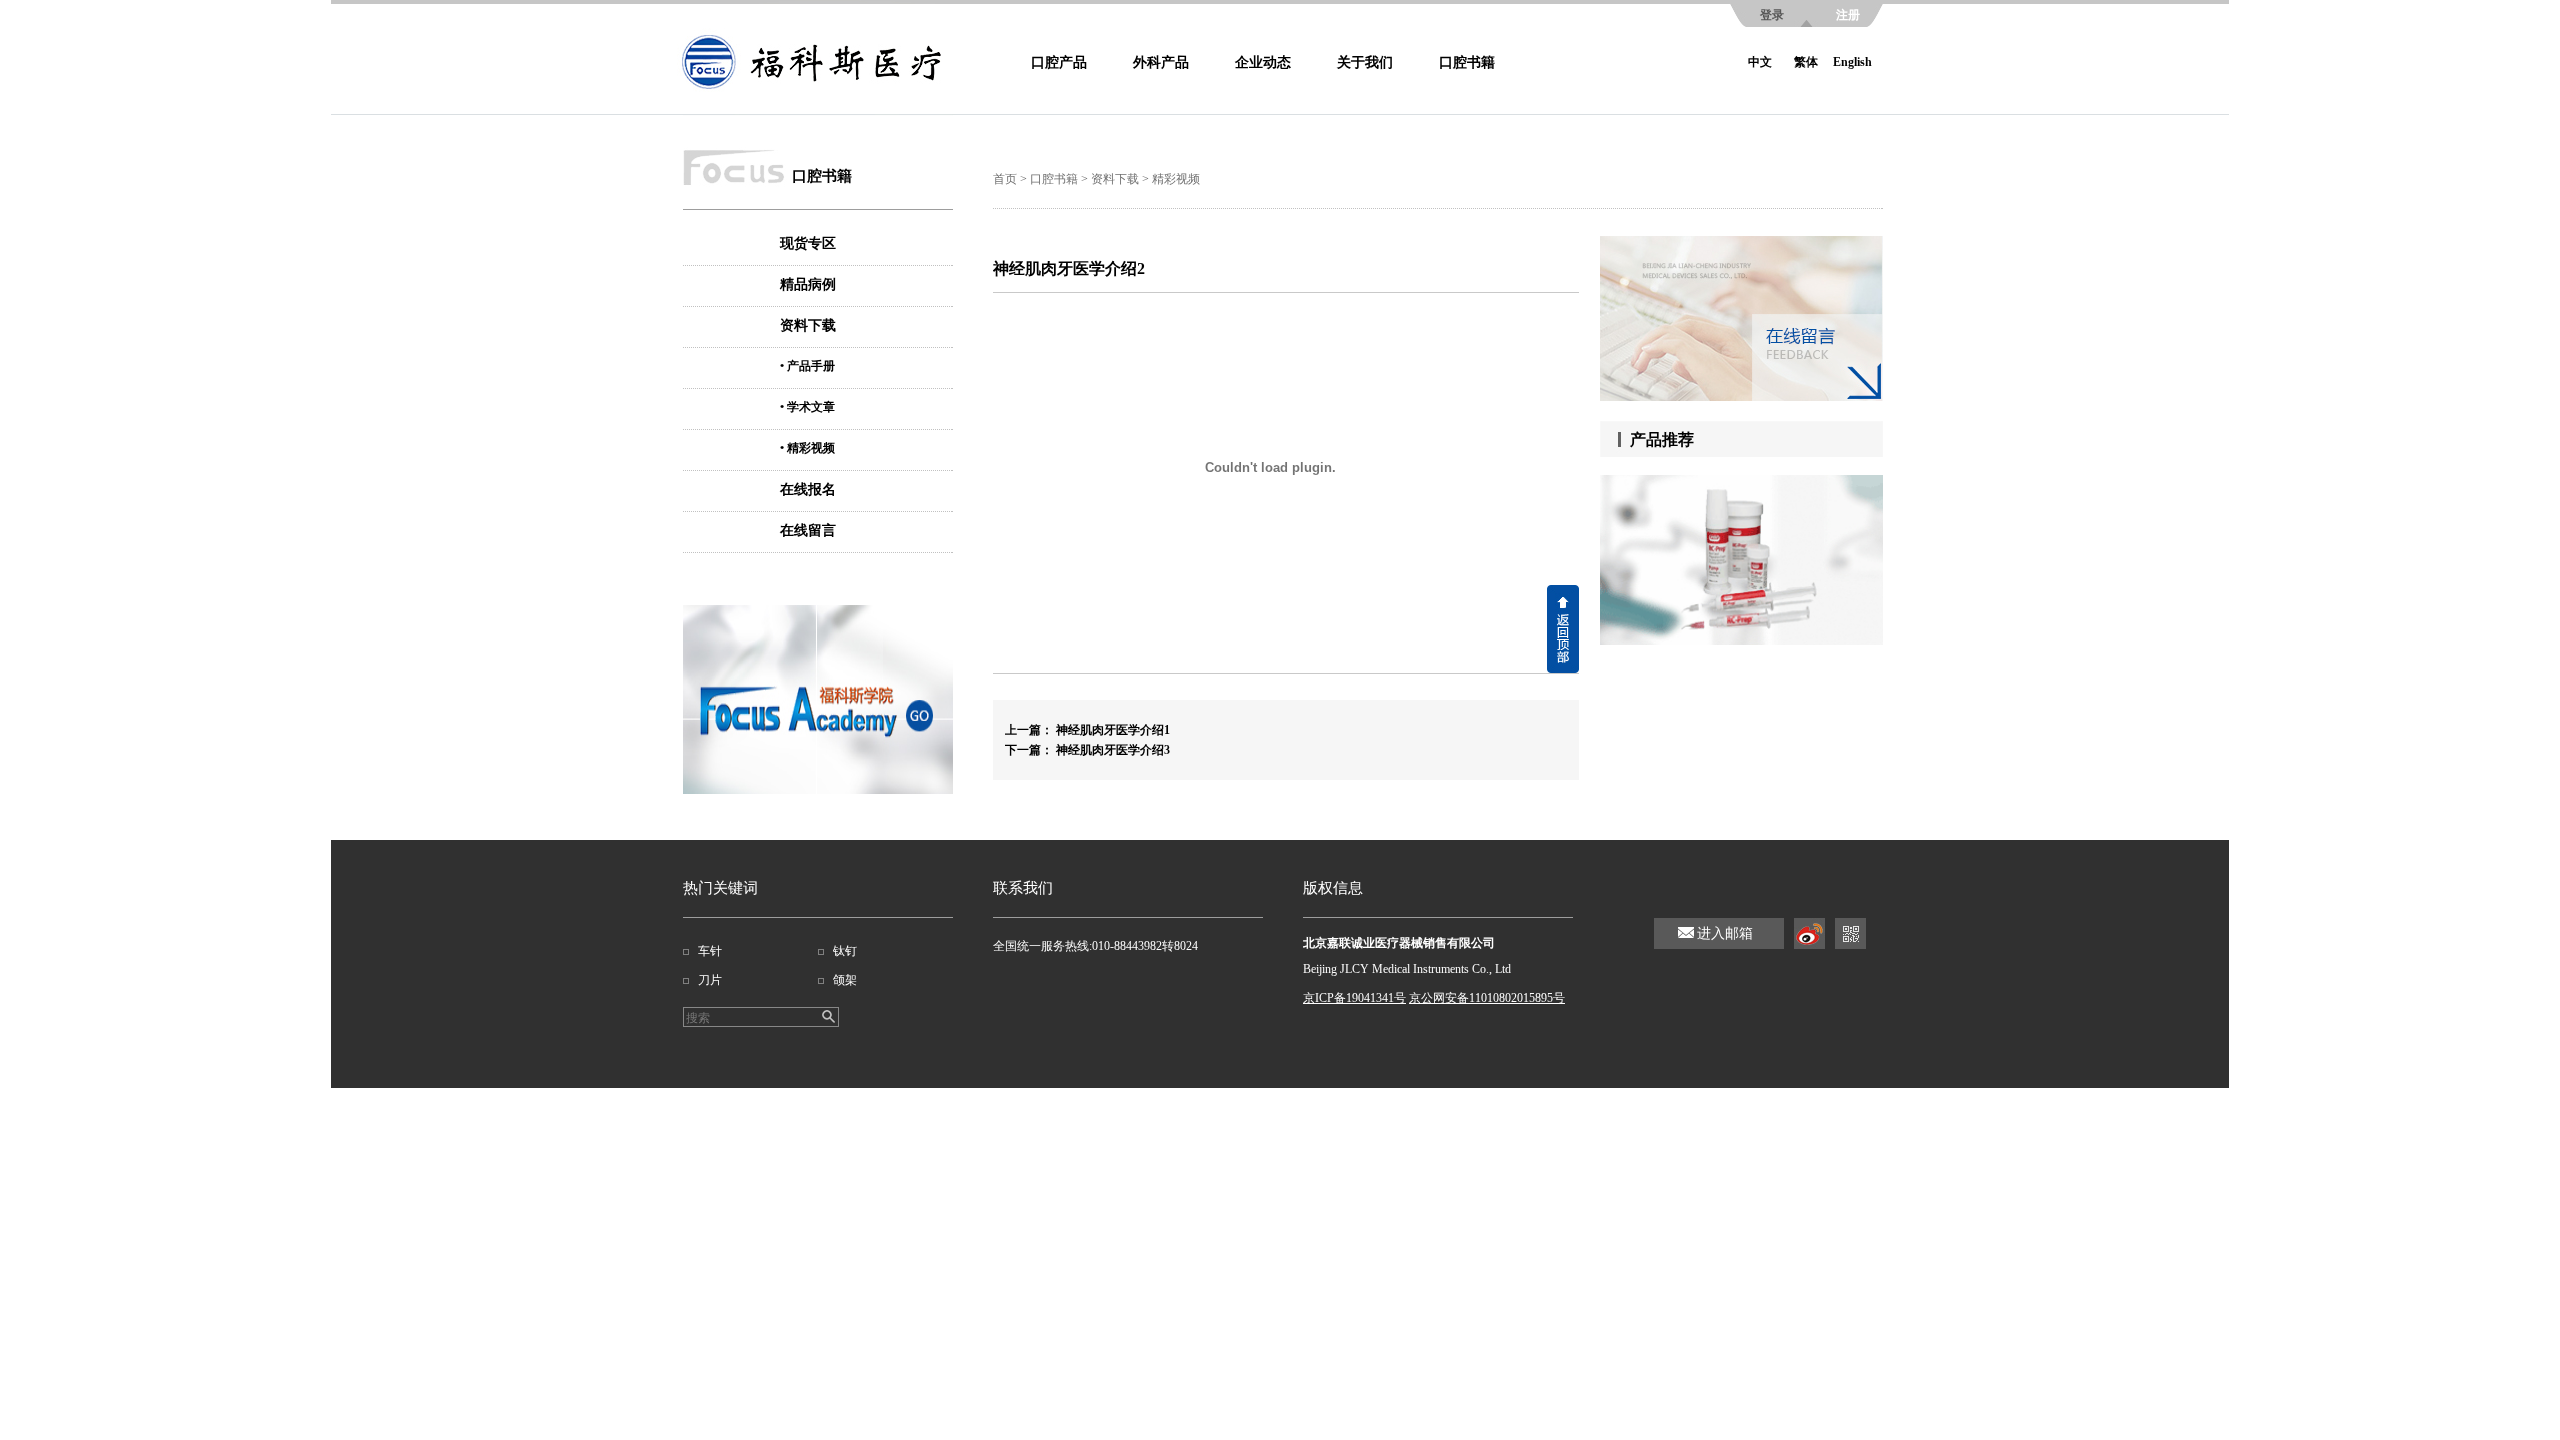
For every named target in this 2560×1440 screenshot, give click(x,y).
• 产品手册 (807, 366)
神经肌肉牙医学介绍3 (1113, 750)
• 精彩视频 (807, 448)
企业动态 (1263, 62)
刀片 (710, 980)
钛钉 (845, 951)
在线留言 (808, 530)
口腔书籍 (1467, 62)
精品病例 (808, 284)
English (1852, 62)
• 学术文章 (807, 407)
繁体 (1806, 62)
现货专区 (808, 243)
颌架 (845, 980)
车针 (710, 951)
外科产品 (1161, 62)
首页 (1005, 179)
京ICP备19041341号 (1354, 998)
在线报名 (808, 489)
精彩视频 (1176, 179)
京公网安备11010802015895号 (1487, 998)
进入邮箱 (1725, 933)
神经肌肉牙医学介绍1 (1113, 730)
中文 (1760, 62)
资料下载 (808, 325)
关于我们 (1365, 62)
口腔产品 (1059, 62)
